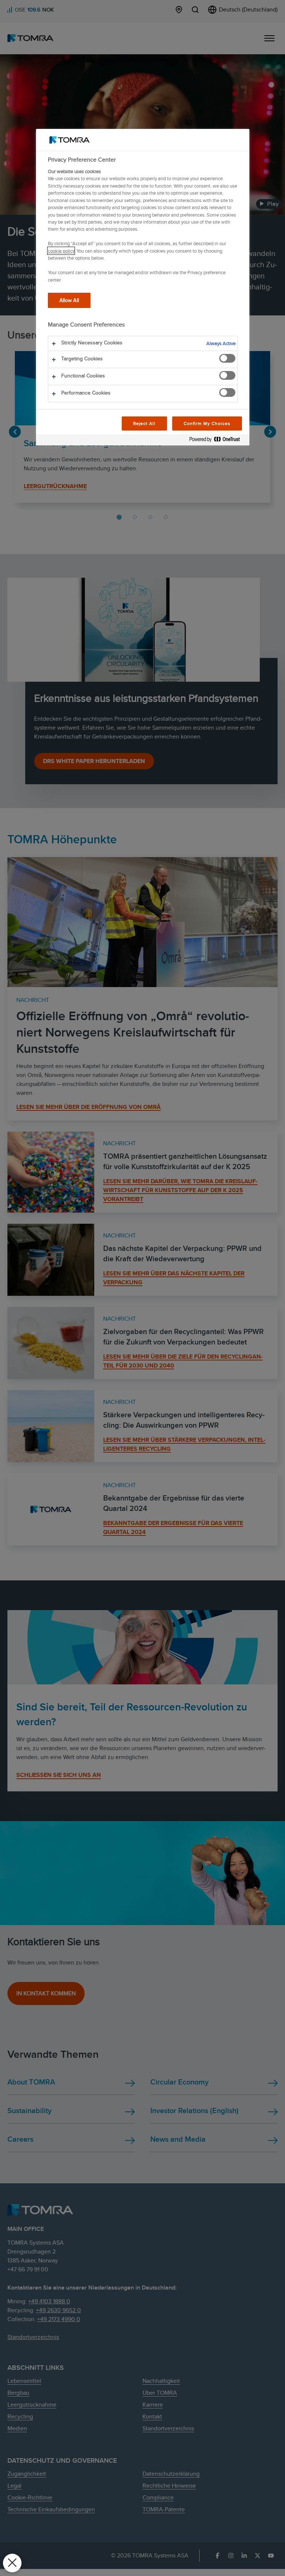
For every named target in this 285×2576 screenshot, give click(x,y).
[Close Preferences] (12, 2563)
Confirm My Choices (207, 423)
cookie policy (61, 251)
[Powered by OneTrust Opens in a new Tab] (217, 441)
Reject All (145, 423)
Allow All (69, 300)
